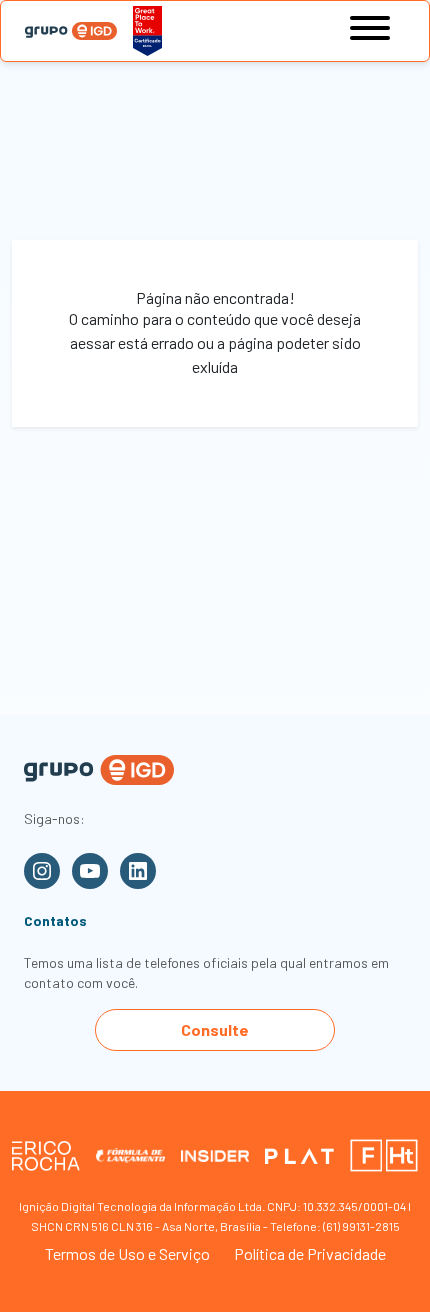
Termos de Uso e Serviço (127, 1253)
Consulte (215, 1029)
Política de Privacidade (310, 1253)
